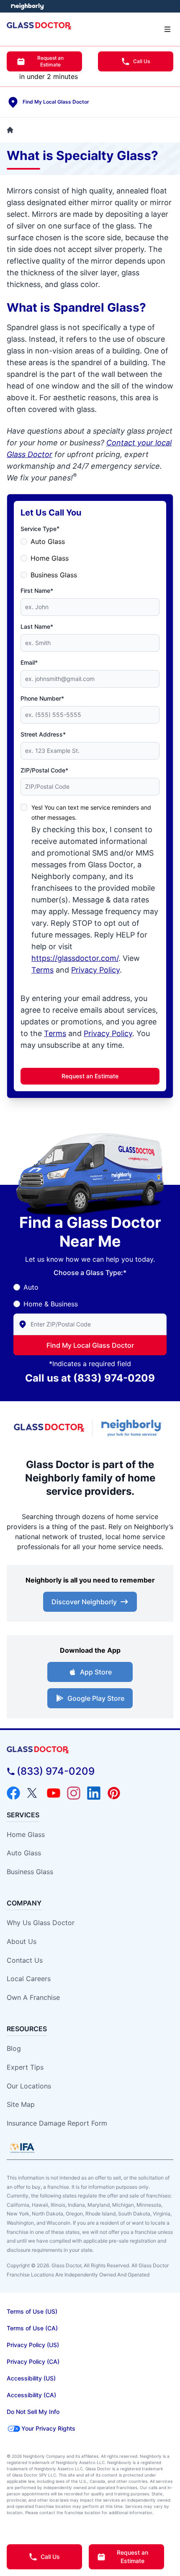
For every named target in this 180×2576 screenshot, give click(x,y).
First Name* (37, 591)
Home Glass (50, 558)
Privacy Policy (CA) (33, 2361)
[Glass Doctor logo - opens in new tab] (49, 1428)
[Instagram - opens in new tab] (74, 1793)
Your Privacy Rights (48, 2428)
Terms (42, 970)
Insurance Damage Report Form (57, 2123)
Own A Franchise (33, 1997)
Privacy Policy (95, 970)
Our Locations (29, 2086)
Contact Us (25, 1960)
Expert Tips (25, 2067)
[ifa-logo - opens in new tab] (22, 2148)
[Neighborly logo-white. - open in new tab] (27, 6)
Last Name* (37, 626)
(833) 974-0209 (114, 1378)
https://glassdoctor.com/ (75, 958)
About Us (22, 1941)
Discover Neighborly (84, 1602)
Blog (14, 2048)
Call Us (141, 61)
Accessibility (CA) (31, 2395)
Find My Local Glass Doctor (90, 1345)
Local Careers (29, 1979)
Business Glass (54, 575)
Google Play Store (96, 1698)
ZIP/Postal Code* (44, 770)
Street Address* (43, 734)
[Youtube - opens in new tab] (54, 1793)
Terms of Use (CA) (32, 2328)
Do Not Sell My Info (33, 2412)
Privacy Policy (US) (33, 2345)
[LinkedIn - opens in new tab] (94, 1793)
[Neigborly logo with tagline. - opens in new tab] (133, 1428)
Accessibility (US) (31, 2378)
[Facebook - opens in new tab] (13, 1793)
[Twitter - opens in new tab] (33, 1793)
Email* (29, 662)
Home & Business (51, 1304)
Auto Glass (48, 541)
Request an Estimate (50, 61)
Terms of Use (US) (32, 2311)
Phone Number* (42, 698)
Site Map (21, 2104)
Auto (31, 1287)
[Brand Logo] (90, 1750)
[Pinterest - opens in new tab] (114, 1793)
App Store (96, 1672)
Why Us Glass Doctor (41, 1923)
